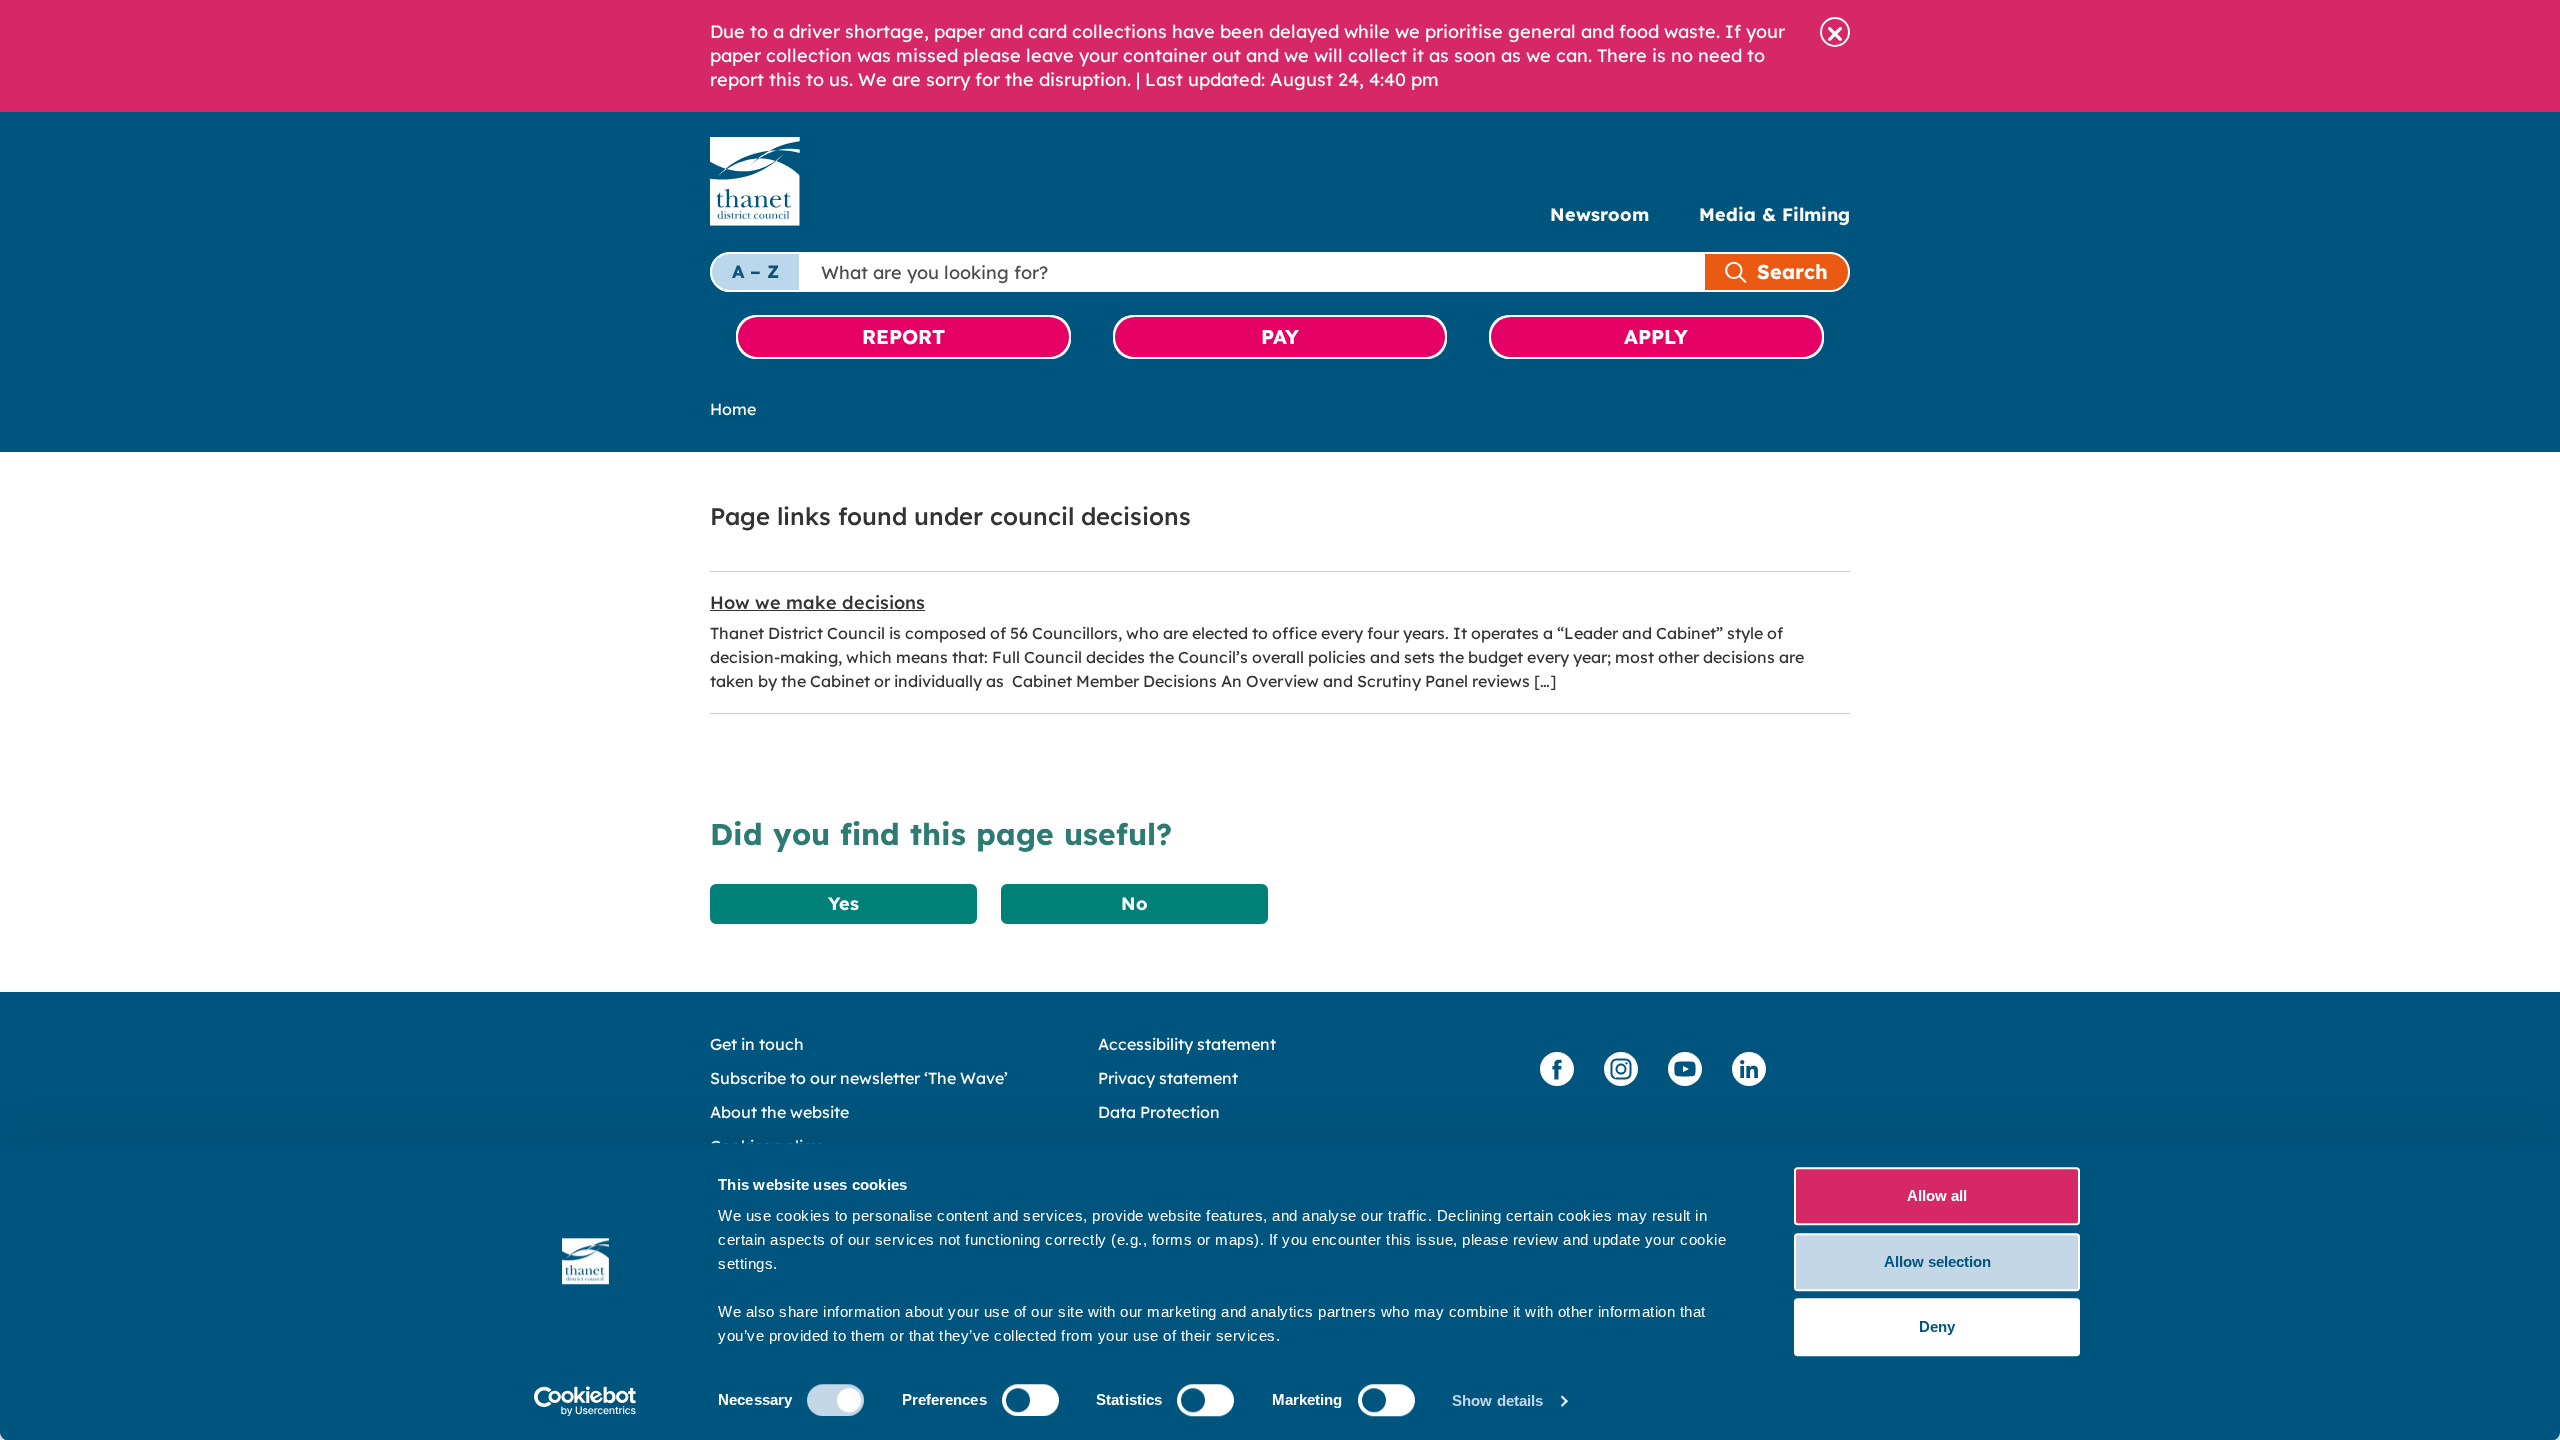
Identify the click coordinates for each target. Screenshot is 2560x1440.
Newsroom (1599, 214)
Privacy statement (1168, 1078)
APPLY (1656, 336)
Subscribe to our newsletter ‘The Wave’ (859, 1078)
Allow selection (1937, 1261)
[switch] (1030, 1400)
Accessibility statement (1187, 1044)
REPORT (903, 336)
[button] (1835, 32)
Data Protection (1159, 1112)
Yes (843, 903)
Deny (1937, 1326)
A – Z (755, 271)
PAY (1280, 336)
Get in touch (757, 1044)
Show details (1497, 1400)
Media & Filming (1774, 214)
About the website (779, 1112)
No (1134, 903)
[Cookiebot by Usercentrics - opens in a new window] (585, 1401)
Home (733, 409)
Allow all (1937, 1195)
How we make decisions (817, 602)
